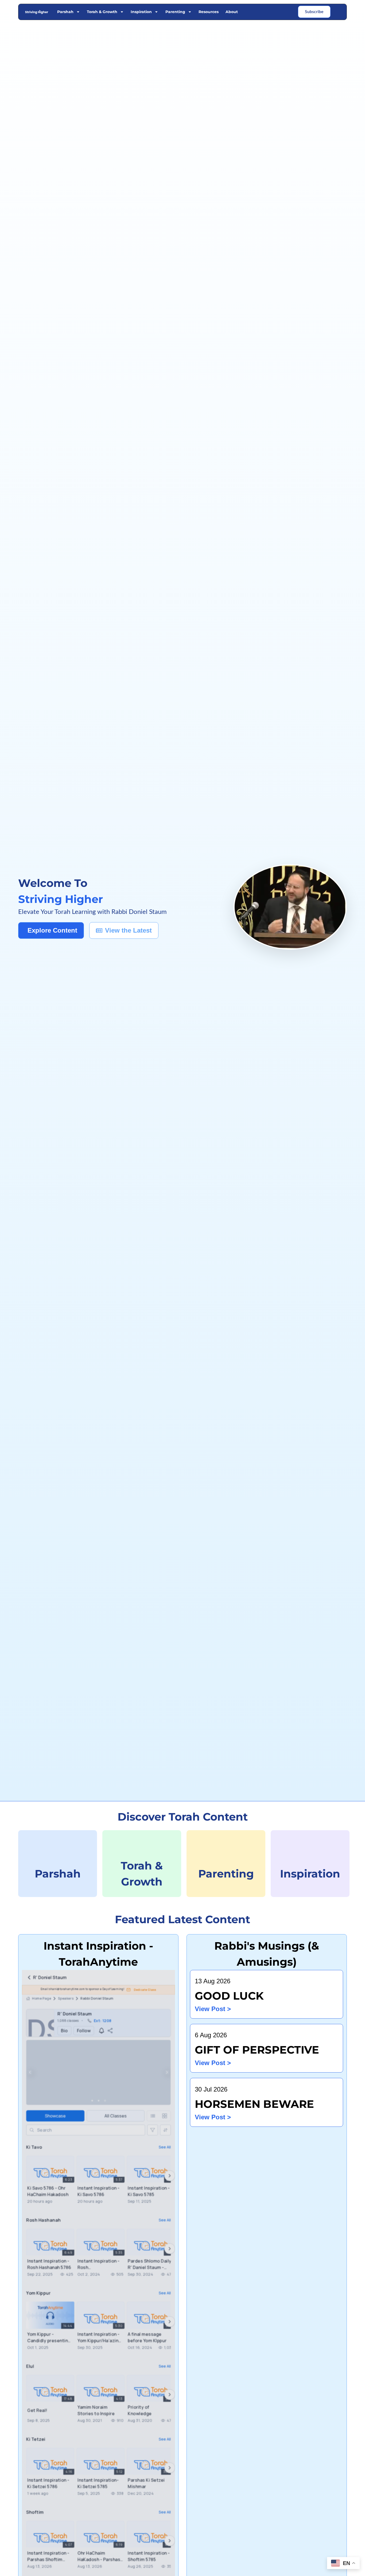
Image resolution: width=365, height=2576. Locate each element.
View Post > (213, 2009)
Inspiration (141, 12)
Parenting (175, 12)
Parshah (65, 12)
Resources (209, 12)
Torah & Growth (102, 12)
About (232, 12)
